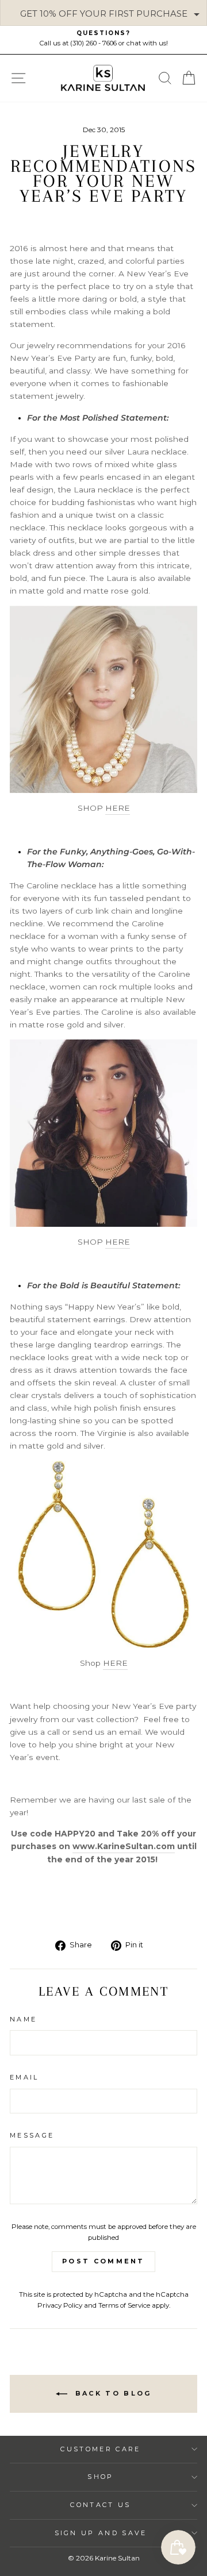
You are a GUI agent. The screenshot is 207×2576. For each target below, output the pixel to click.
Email (24, 2077)
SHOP (100, 2477)
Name (23, 2019)
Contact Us (100, 2505)
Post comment (103, 2261)
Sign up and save (101, 2533)
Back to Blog (112, 2393)
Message (32, 2135)
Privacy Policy (60, 2305)
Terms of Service (124, 2305)
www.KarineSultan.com (124, 1846)
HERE (118, 808)
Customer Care (100, 2449)
